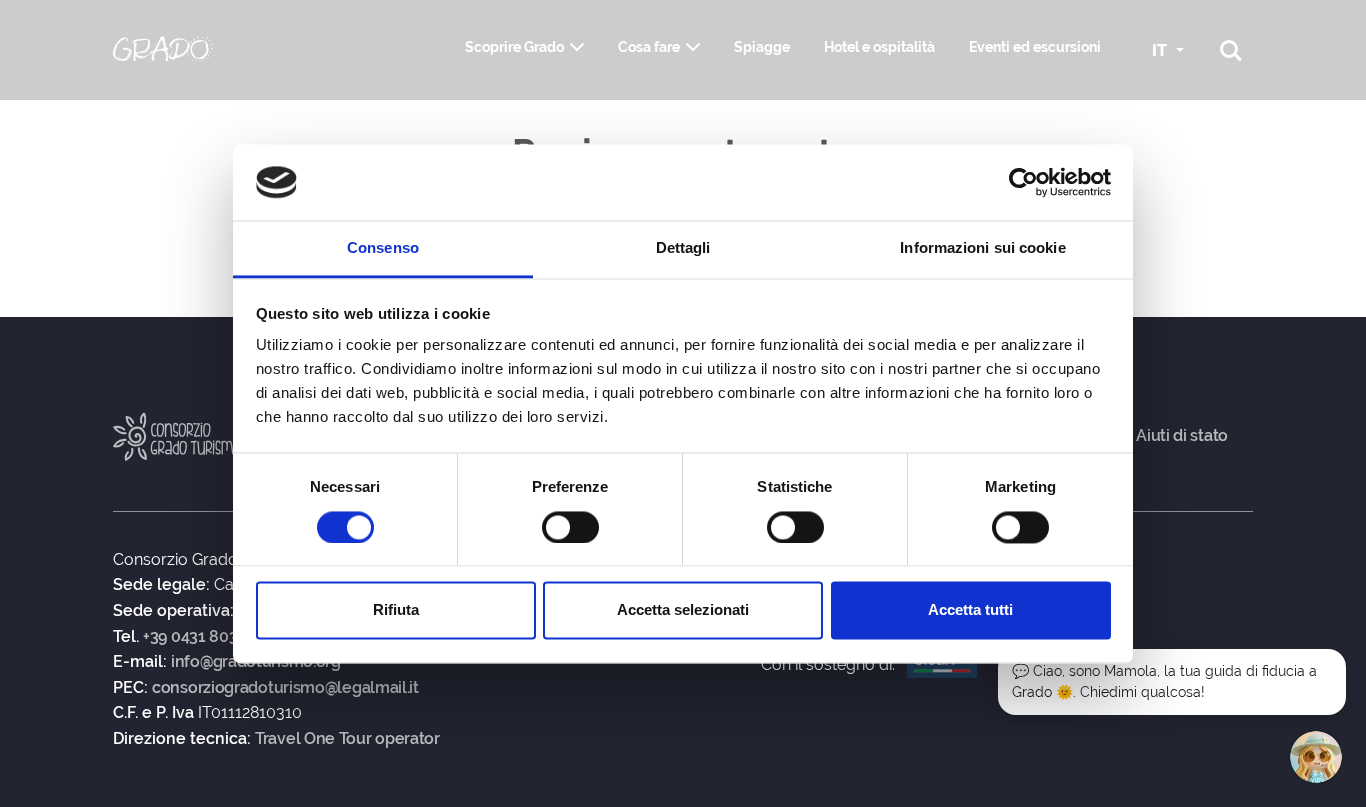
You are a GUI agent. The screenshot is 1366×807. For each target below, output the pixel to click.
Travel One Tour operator (347, 739)
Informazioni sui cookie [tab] (982, 248)
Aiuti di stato (1182, 436)
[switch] (570, 527)
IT (1161, 50)
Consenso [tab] (383, 248)
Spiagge (762, 47)
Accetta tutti (970, 610)
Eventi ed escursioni (1035, 47)
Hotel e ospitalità (879, 47)
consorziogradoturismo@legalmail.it (285, 688)
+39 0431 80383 (199, 637)
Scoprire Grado (514, 47)
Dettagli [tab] (683, 248)
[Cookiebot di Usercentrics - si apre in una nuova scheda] (1023, 182)
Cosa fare (649, 47)
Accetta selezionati (683, 610)
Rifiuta (396, 610)
